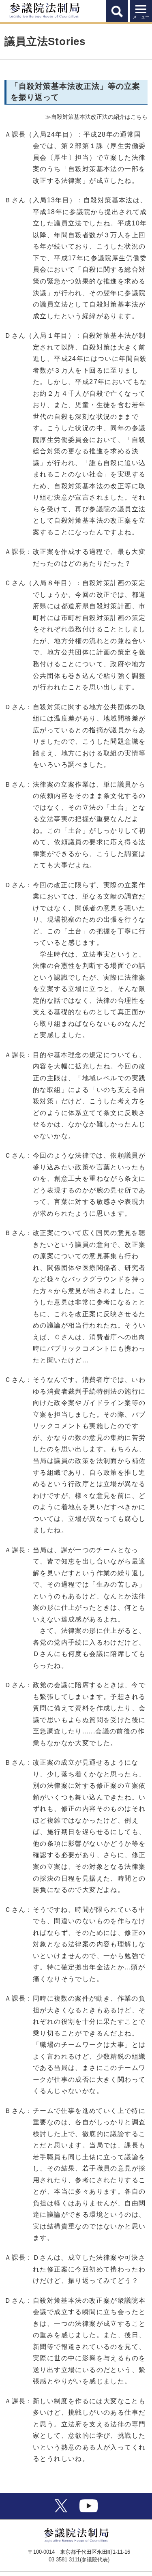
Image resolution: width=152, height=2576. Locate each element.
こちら (139, 117)
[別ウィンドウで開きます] (61, 2510)
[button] (117, 11)
